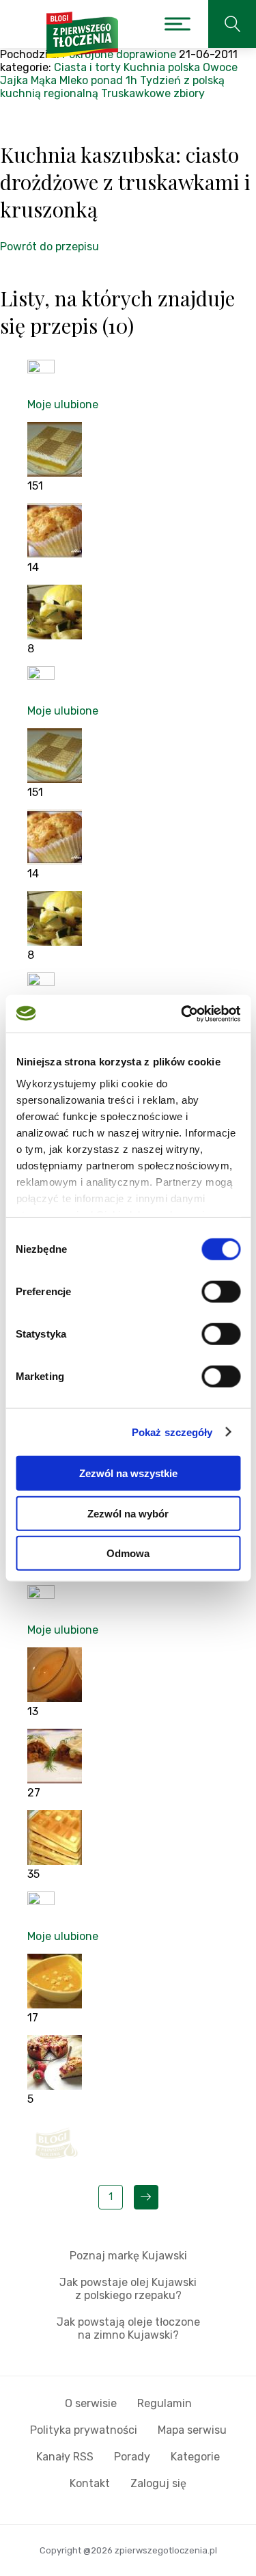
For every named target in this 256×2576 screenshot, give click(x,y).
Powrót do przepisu (49, 247)
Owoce (220, 67)
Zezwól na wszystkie (128, 1473)
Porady (132, 2457)
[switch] (221, 1292)
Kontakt (90, 2483)
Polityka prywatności (84, 2430)
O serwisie (91, 2403)
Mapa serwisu (192, 2430)
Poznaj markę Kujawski (128, 2256)
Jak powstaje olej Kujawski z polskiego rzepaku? (128, 2289)
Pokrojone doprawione (119, 54)
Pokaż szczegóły (172, 1432)
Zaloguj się (158, 2483)
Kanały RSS (65, 2457)
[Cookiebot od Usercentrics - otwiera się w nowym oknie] (182, 1013)
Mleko (74, 80)
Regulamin (165, 2403)
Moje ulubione (63, 404)
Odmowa (128, 1553)
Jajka (14, 80)
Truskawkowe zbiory (153, 93)
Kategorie (195, 2457)
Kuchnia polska (162, 67)
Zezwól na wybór (128, 1513)
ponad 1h (114, 80)
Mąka (44, 80)
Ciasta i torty (87, 67)
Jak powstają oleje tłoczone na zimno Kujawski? (128, 2328)
